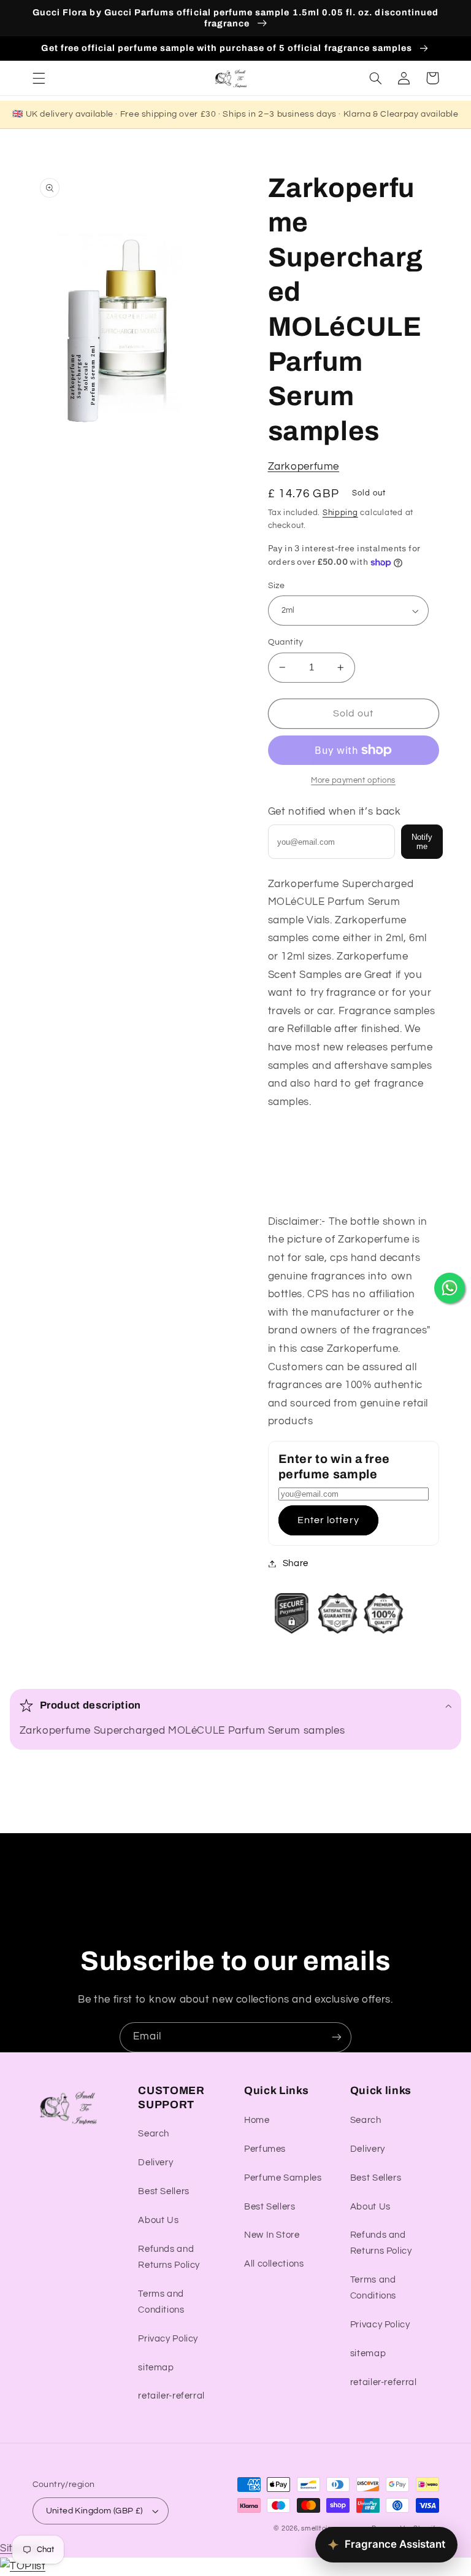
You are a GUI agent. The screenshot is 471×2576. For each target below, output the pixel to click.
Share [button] (296, 1563)
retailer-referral (171, 2396)
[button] (39, 78)
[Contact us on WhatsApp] (450, 1288)
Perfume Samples (283, 2178)
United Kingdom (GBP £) (94, 2511)
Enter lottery (328, 1520)
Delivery (155, 2163)
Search (154, 2134)
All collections (274, 2264)
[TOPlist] (23, 2566)
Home (257, 2120)
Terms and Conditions (161, 2302)
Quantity (286, 642)
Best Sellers (164, 2191)
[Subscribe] (337, 2037)
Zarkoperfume (304, 467)
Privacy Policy (168, 2339)
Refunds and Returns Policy (169, 2257)
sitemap (156, 2368)
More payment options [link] (353, 781)
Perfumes (265, 2149)
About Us (158, 2220)
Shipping (340, 513)
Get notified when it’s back (335, 812)
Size (277, 586)
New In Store (272, 2235)
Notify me (422, 842)
